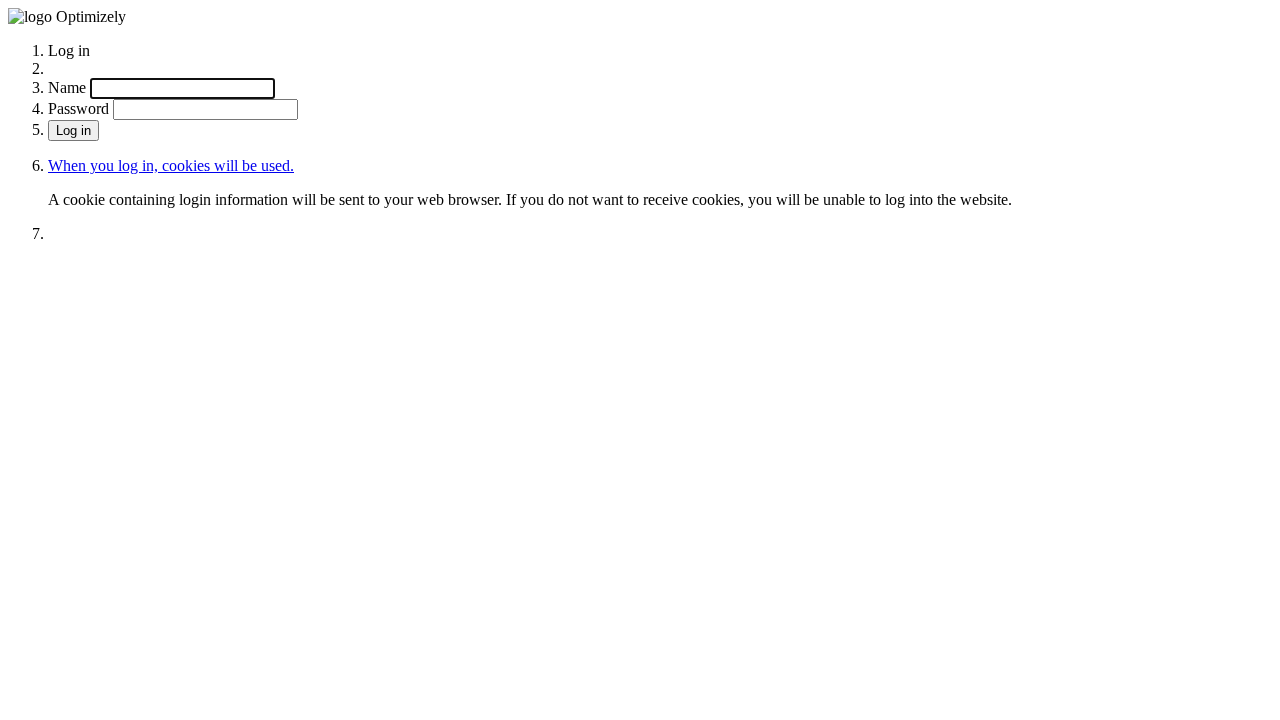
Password (78, 108)
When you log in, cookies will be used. (171, 165)
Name (67, 87)
